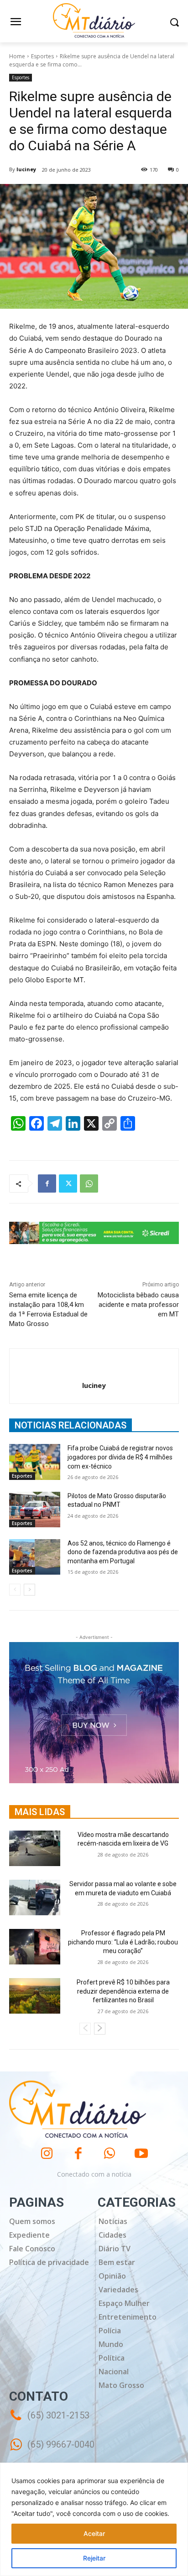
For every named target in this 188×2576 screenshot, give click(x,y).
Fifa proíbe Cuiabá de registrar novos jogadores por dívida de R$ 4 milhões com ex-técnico (120, 1457)
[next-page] (29, 1590)
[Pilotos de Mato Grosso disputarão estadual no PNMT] (35, 1510)
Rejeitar (94, 2558)
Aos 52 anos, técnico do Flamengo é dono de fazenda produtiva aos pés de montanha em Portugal (123, 1552)
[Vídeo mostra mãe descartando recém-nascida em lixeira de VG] (35, 1848)
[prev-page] (15, 1590)
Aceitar (94, 2533)
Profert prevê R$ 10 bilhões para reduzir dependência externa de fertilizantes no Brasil (123, 1991)
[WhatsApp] (89, 1183)
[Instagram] (47, 2154)
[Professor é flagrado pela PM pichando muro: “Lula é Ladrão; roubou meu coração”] (35, 1947)
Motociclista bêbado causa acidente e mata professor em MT (138, 1305)
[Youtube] (141, 2154)
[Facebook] (47, 1183)
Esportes (42, 56)
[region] (94, 2519)
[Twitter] (68, 1183)
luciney (26, 169)
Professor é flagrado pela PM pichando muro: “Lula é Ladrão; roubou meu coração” (123, 1942)
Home (17, 56)
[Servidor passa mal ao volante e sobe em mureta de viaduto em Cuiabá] (35, 1898)
